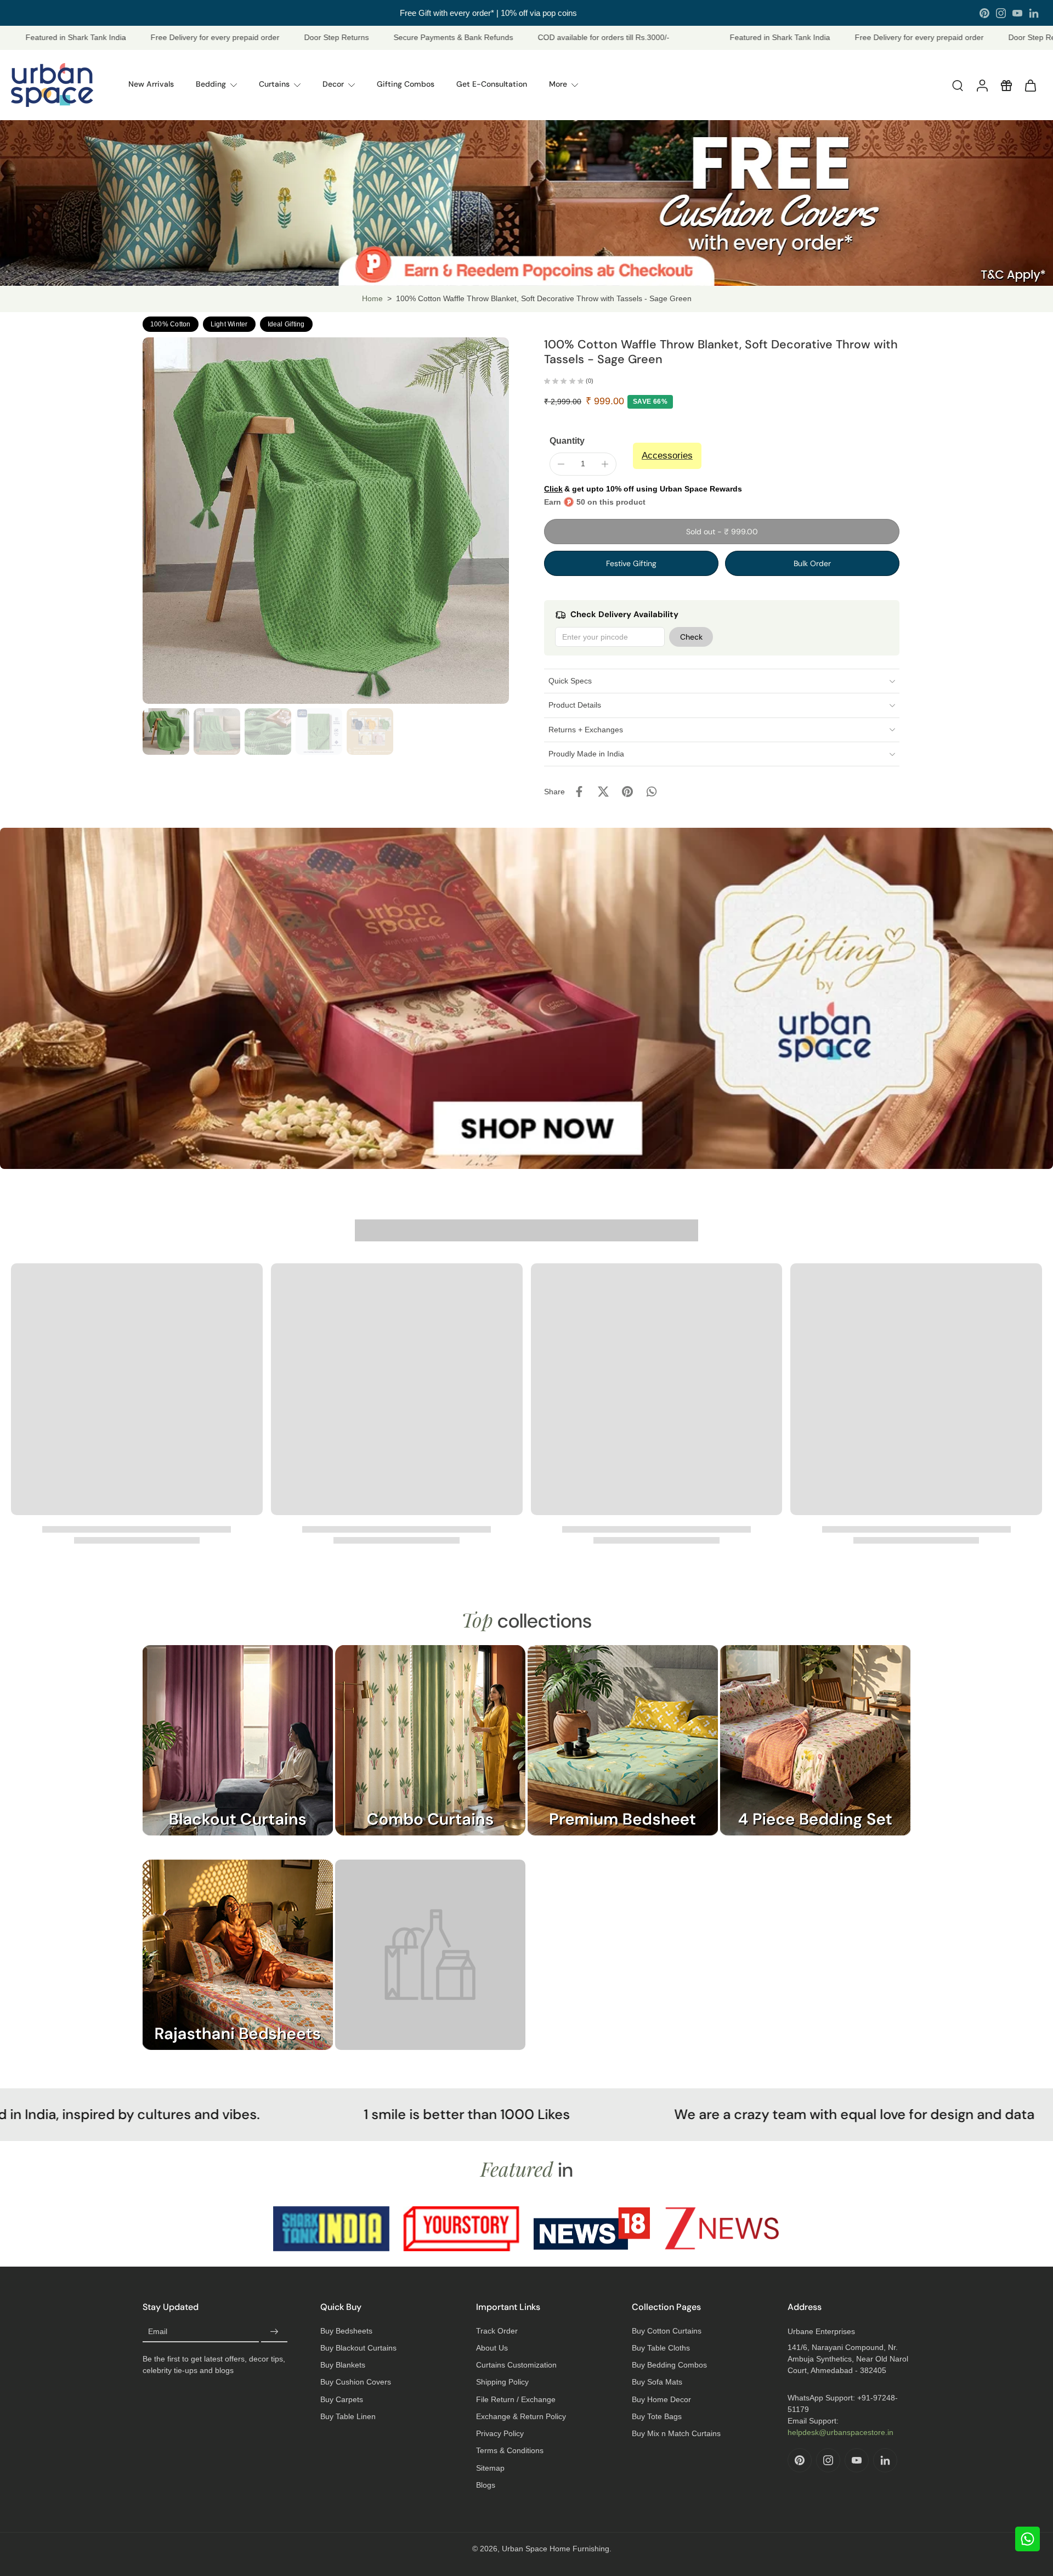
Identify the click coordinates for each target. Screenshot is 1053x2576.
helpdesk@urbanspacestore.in (840, 2432)
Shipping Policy (502, 2382)
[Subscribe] (274, 2332)
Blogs (486, 2485)
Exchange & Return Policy (521, 2416)
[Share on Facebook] (579, 792)
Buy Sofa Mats (657, 2382)
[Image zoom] (326, 521)
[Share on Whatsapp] (652, 792)
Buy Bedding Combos (669, 2365)
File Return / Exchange (516, 2399)
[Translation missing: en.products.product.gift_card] (1006, 85)
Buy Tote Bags (657, 2416)
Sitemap (490, 2468)
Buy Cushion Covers (356, 2382)
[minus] (561, 464)
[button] (722, 532)
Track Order (497, 2331)
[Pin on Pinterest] (627, 792)
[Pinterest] (984, 13)
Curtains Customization (516, 2365)
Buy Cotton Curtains (667, 2331)
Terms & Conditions (510, 2450)
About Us (492, 2348)
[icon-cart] (1030, 85)
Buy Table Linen (348, 2416)
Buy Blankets (343, 2365)
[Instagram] (1001, 13)
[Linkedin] (1034, 13)
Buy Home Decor (661, 2399)
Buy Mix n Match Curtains (676, 2433)
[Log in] (982, 85)
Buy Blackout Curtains (358, 2348)
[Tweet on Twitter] (603, 792)
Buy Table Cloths (661, 2348)
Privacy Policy (500, 2433)
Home (372, 298)
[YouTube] (1017, 13)
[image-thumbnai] (166, 731)
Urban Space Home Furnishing (556, 2549)
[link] (430, 1966)
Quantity (567, 441)
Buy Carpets (342, 2399)
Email (158, 2331)
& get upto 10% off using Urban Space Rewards (643, 489)
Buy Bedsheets (346, 2331)
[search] (958, 85)
